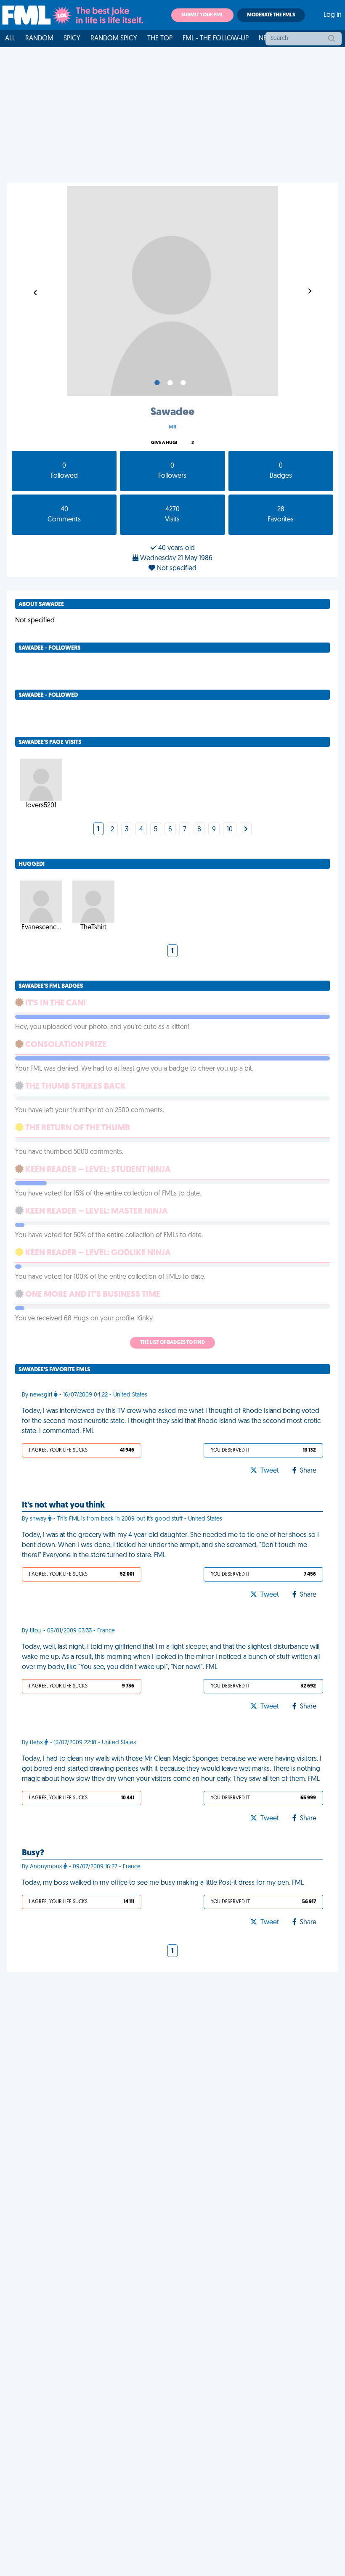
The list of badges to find (172, 1343)
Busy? (33, 1853)
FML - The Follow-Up (216, 39)
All (10, 39)
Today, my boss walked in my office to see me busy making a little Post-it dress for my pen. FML (163, 1883)
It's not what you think (63, 1505)
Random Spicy (114, 39)
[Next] (246, 830)
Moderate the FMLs (271, 15)
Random (39, 39)
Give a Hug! (164, 443)
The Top (160, 39)
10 (230, 830)
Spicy (72, 39)
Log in (333, 15)
